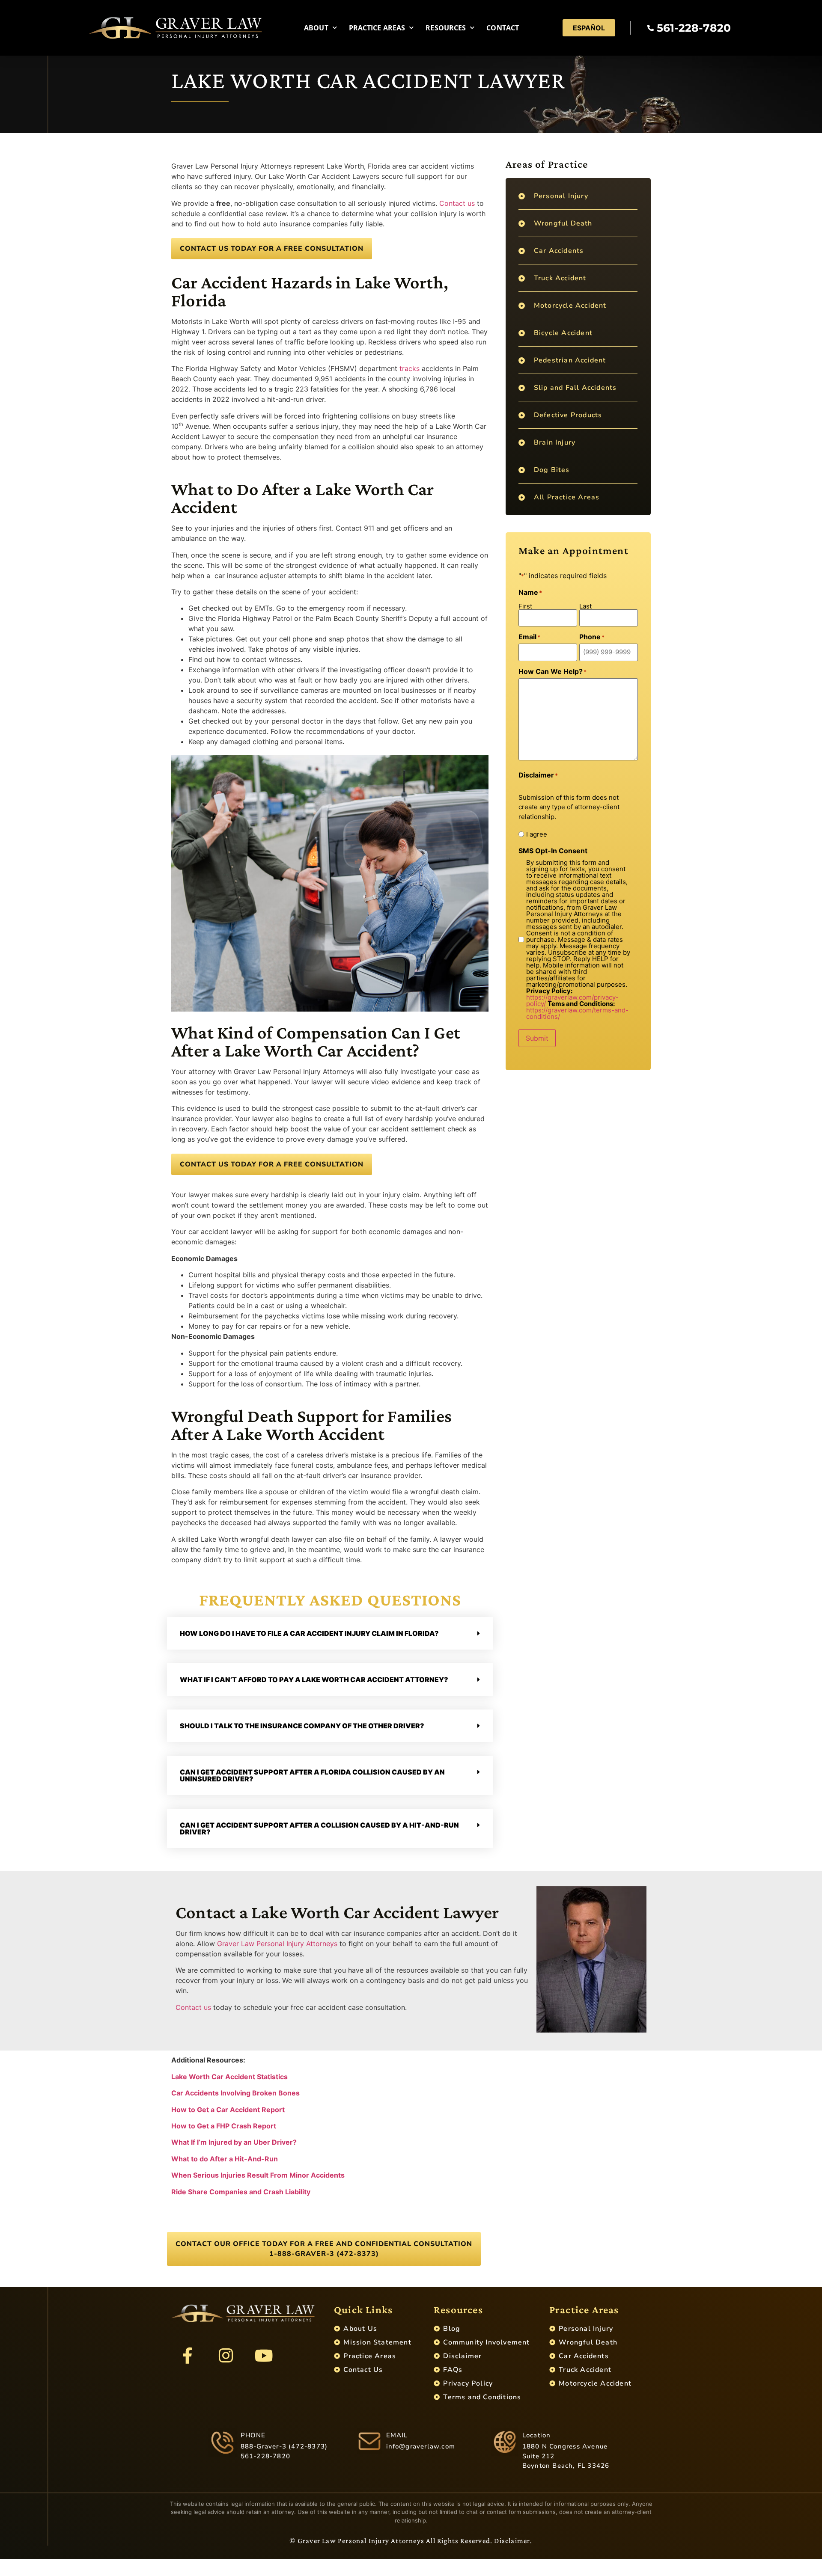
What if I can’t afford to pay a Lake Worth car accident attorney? (314, 1680)
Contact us (457, 203)
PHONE (253, 2435)
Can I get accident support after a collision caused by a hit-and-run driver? (319, 1828)
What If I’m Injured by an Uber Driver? (234, 2142)
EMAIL (397, 2435)
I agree (537, 834)
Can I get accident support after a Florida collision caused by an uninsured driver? (312, 1775)
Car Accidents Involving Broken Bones (235, 2093)
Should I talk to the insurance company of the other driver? (302, 1726)
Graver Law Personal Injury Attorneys (277, 1944)
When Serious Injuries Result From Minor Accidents (258, 2175)
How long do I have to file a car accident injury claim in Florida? (309, 1633)
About (316, 28)
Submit (537, 1038)
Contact (503, 28)
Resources (446, 28)
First (525, 606)
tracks (410, 368)
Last (585, 606)
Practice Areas (377, 28)
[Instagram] (226, 2356)
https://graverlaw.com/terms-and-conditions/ (577, 1013)
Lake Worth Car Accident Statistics (229, 2077)
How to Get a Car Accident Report (228, 2110)
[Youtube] (264, 2356)
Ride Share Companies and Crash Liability (241, 2192)
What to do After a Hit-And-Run (225, 2159)
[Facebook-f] (188, 2356)
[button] (330, 1633)
